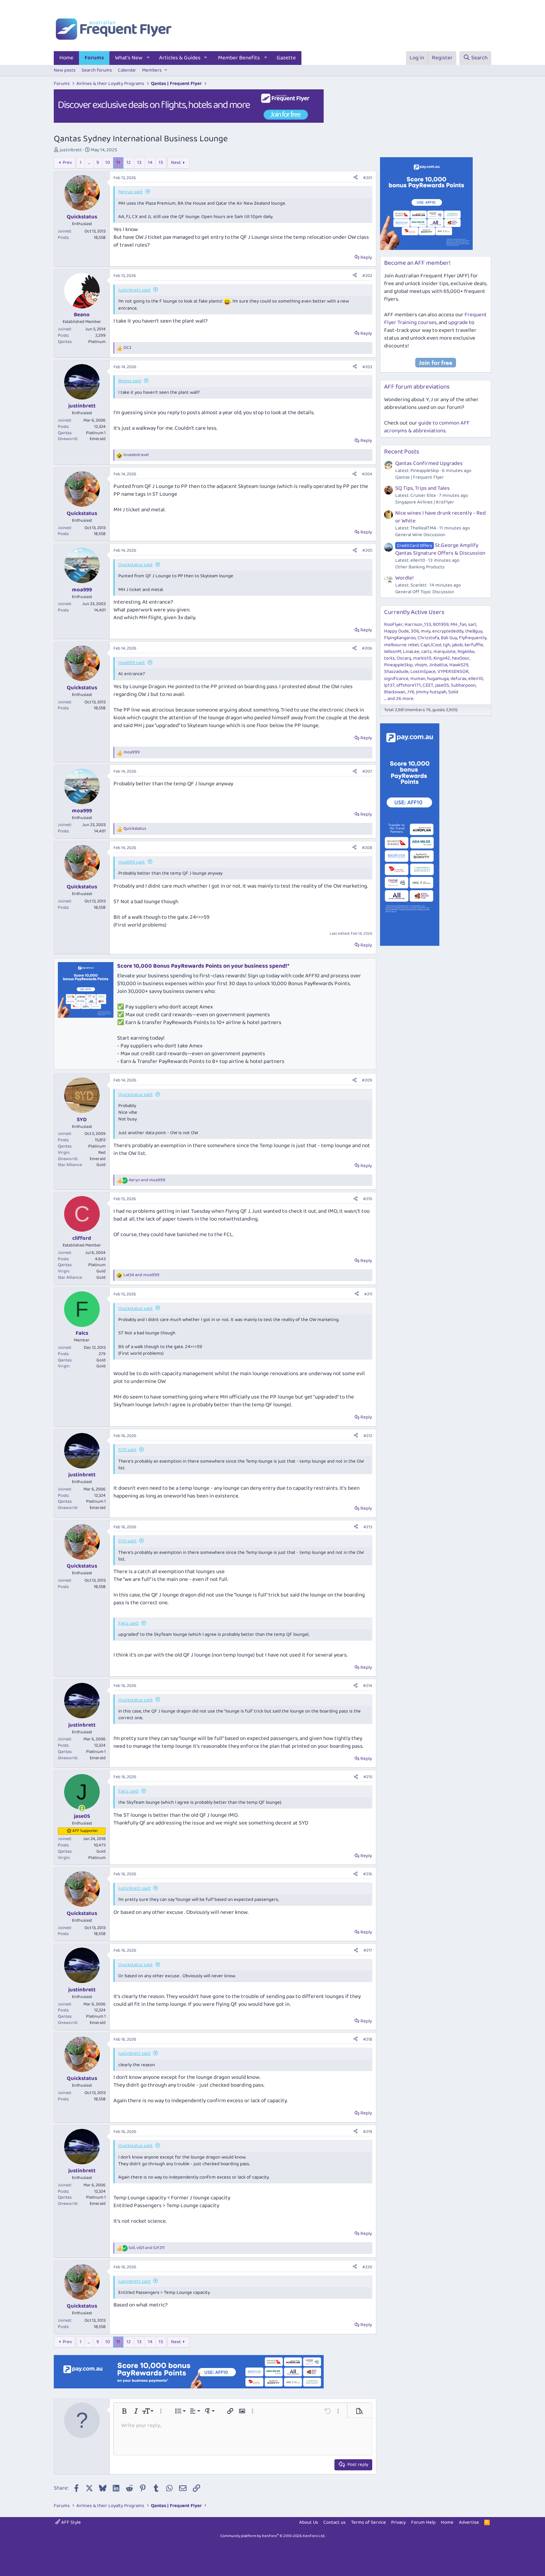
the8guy (474, 631)
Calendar (127, 70)
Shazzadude (396, 672)
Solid (453, 692)
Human (418, 679)
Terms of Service (369, 2522)
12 (129, 163)
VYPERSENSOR (453, 672)
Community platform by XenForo (273, 2536)
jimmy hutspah (431, 692)
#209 (367, 1080)
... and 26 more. (399, 699)
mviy (426, 631)
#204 (367, 474)
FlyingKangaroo (400, 638)
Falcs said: (128, 1623)
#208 (367, 848)
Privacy (398, 2522)
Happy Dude (397, 631)
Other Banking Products (420, 567)
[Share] (356, 178)
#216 (368, 1874)
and (147, 1180)
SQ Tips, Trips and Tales (422, 488)
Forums (94, 58)
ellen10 (476, 679)
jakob (457, 645)
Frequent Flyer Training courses (435, 319)
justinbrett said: (134, 290)
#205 (367, 550)
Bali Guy (449, 638)
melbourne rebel (401, 645)
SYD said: (127, 1450)
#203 (367, 367)
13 (139, 163)
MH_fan (458, 625)
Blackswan (395, 692)
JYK (411, 692)
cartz (426, 652)
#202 (367, 276)
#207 (367, 771)
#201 (368, 178)
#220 (367, 2267)
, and (147, 2248)
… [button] (89, 163)
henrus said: (131, 192)
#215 (368, 1777)
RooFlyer (393, 625)
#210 (368, 1199)
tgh (447, 645)
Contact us (334, 2522)
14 (150, 163)
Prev (67, 163)
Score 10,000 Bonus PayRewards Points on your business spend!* (203, 966)
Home (66, 58)
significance (396, 679)
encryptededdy (448, 631)
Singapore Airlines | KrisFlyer (425, 502)
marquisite (445, 652)
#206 (367, 648)
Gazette (286, 58)
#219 (368, 2132)
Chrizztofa (428, 638)
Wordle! (404, 578)
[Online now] (82, 1808)
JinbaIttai (438, 665)
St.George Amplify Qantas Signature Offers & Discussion (440, 549)
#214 (368, 1686)
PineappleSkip (398, 665)
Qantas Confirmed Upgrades (429, 463)
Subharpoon (463, 685)
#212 (368, 1436)
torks (389, 658)
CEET (428, 685)
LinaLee (411, 652)
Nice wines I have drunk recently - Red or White (440, 517)
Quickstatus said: (136, 565)
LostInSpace (423, 672)
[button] (148, 58)
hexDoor (461, 658)
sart (472, 625)
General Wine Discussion (420, 535)
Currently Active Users (414, 612)
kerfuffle (474, 645)
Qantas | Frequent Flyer (420, 477)
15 (161, 163)
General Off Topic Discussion (425, 592)
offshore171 (409, 685)
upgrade (458, 323)
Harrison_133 (418, 625)
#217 (368, 1950)
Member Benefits (239, 58)
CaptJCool (431, 645)
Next (176, 163)
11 (118, 163)
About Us (309, 2522)
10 (108, 163)
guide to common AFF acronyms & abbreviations (427, 427)
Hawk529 (459, 665)
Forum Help (423, 2522)
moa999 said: (132, 663)
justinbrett (71, 150)
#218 (368, 2039)
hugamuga (438, 679)
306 (415, 631)
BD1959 (441, 625)
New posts (65, 70)
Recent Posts (402, 452)
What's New (129, 58)
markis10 (422, 658)
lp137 (389, 685)
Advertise (469, 2522)
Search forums (97, 70)
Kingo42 (442, 658)
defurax (458, 679)
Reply (366, 257)
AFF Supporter (85, 1831)
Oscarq (404, 658)
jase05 (442, 685)
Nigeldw (466, 652)
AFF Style (70, 2522)
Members (152, 70)
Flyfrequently (473, 638)
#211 (368, 1294)
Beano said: (130, 381)
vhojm (421, 665)
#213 (368, 1527)
